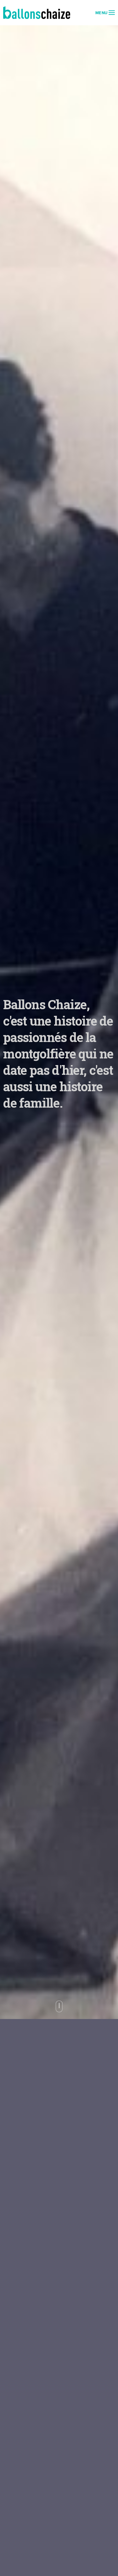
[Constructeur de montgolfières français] (37, 13)
